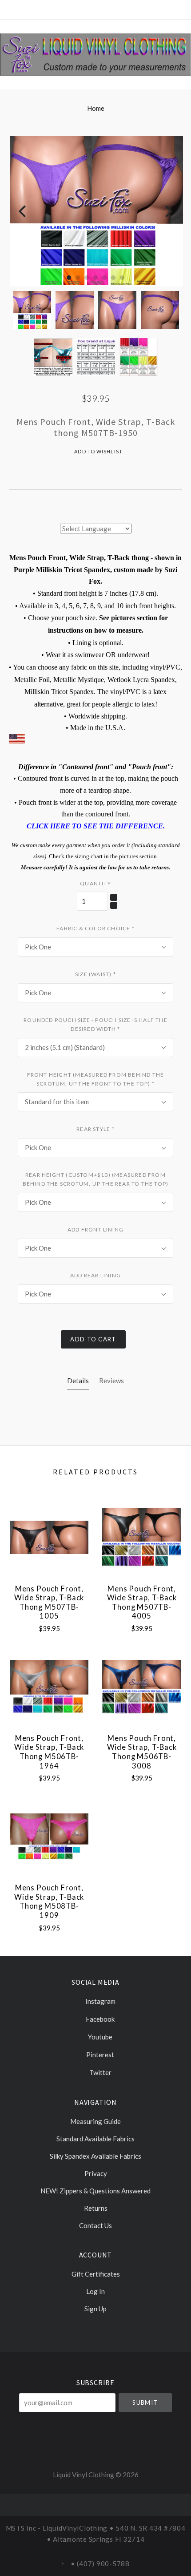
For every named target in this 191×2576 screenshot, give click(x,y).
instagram (100, 2001)
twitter (100, 2072)
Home (96, 108)
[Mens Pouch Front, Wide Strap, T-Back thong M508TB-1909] (49, 1836)
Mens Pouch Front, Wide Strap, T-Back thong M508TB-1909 (49, 1902)
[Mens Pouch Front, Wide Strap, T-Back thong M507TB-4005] (141, 1537)
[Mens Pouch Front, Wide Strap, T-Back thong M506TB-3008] (141, 1687)
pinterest (99, 2055)
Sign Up (95, 2308)
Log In (95, 2291)
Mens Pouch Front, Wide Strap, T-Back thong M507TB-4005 (142, 1603)
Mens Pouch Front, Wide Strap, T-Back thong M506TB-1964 (49, 1752)
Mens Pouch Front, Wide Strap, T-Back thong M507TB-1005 (49, 1603)
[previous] (23, 212)
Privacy (96, 2173)
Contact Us (95, 2225)
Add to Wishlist (98, 451)
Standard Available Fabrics (95, 2139)
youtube (99, 2037)
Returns (96, 2208)
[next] (168, 212)
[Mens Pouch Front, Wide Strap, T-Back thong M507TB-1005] (49, 1537)
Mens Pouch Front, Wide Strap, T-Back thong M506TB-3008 (142, 1752)
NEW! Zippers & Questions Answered (95, 2191)
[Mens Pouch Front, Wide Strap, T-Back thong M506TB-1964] (49, 1687)
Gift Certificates (96, 2274)
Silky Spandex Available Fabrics (95, 2156)
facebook (99, 2019)
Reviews (111, 1381)
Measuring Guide (95, 2121)
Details (78, 1381)
